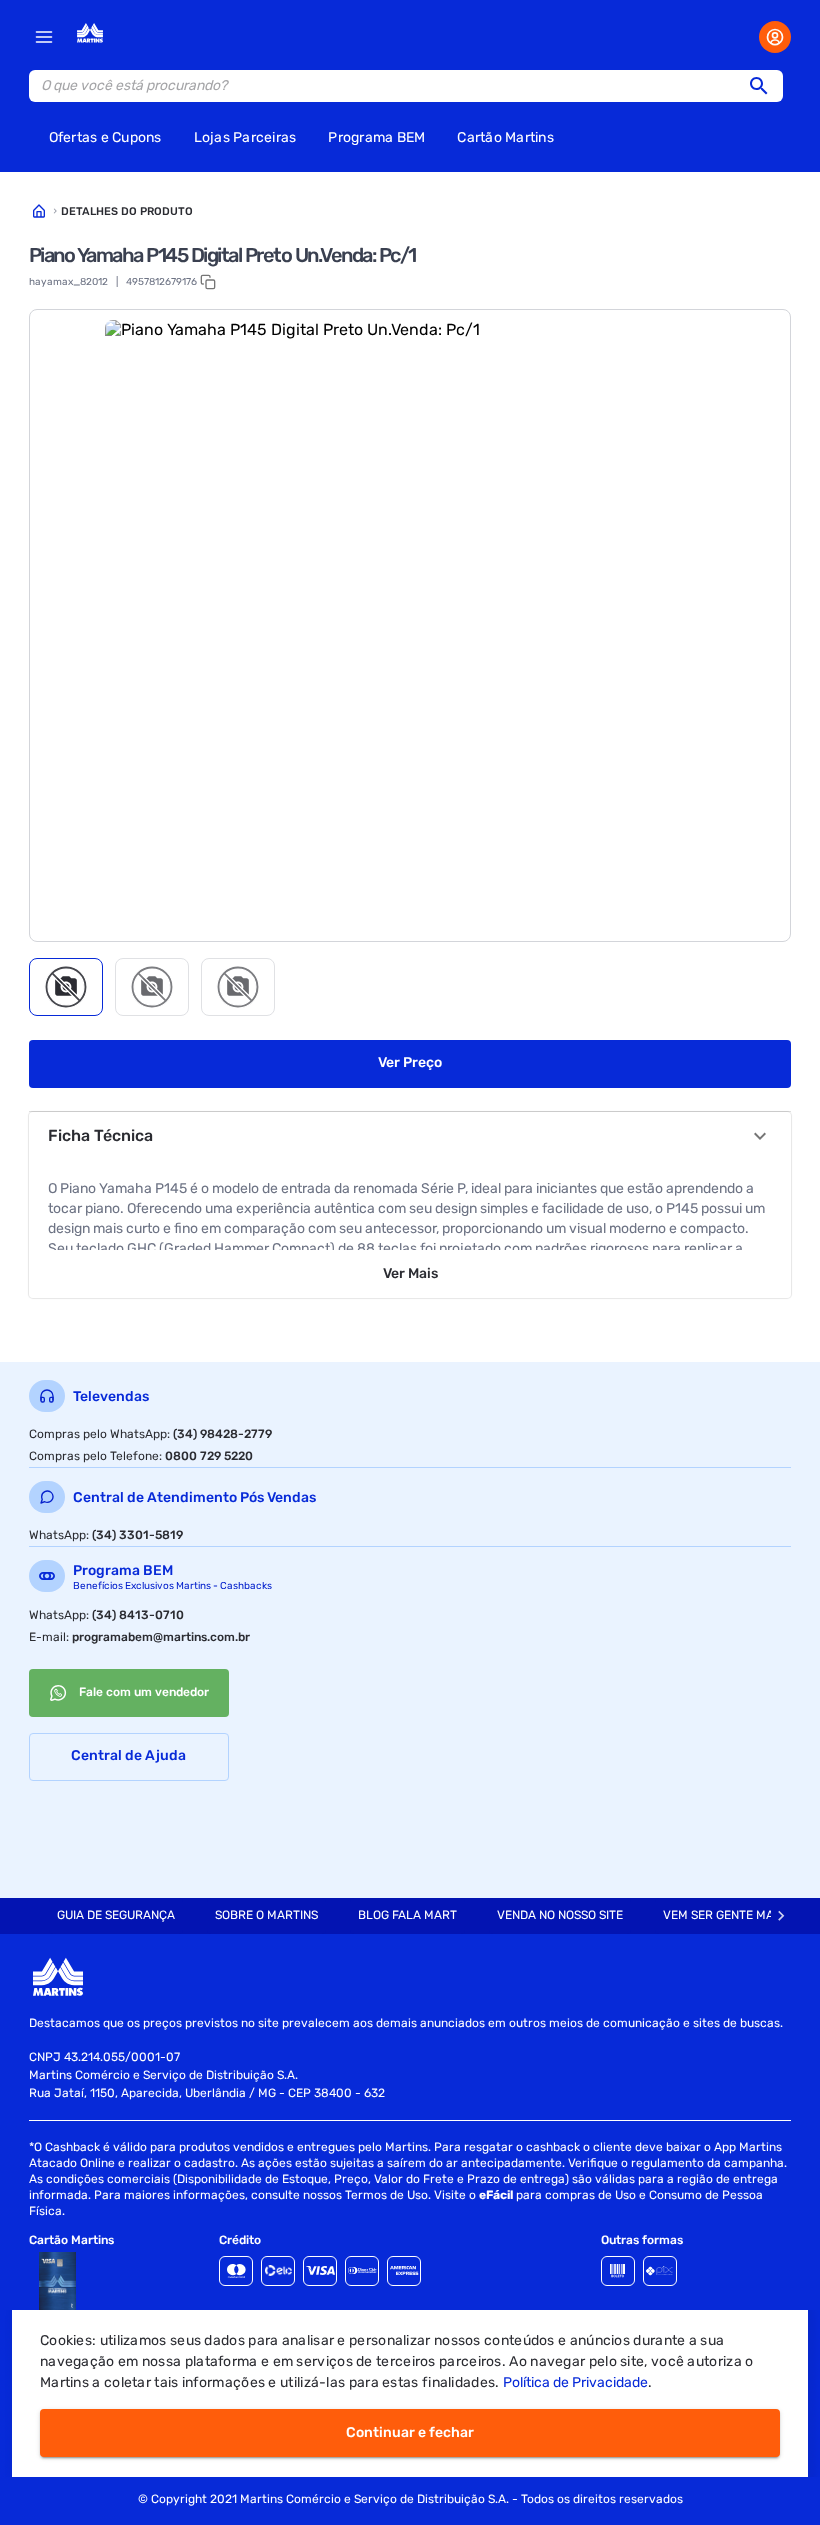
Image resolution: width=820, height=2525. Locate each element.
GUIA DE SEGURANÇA (116, 1915)
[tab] (66, 987)
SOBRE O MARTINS (266, 1915)
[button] (765, 86)
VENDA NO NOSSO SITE (560, 1915)
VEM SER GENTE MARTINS (735, 1915)
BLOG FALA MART (407, 1915)
